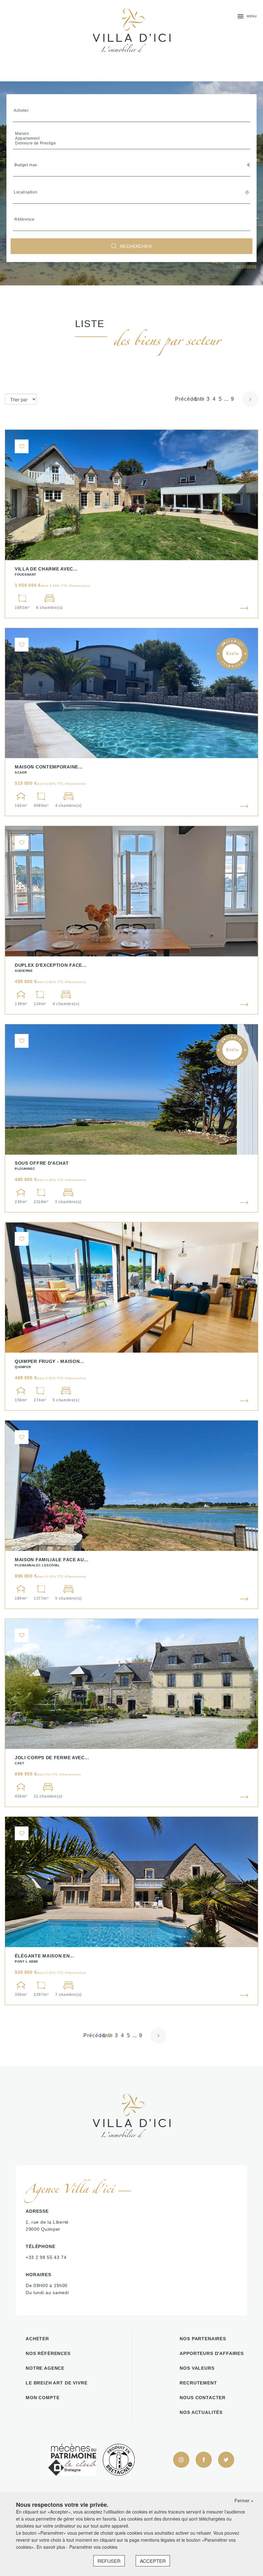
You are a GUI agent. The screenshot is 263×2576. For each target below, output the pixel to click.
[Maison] (131, 134)
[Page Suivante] (248, 399)
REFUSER (109, 2561)
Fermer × (244, 2500)
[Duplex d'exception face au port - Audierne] (131, 920)
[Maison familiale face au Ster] (131, 1515)
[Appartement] (131, 139)
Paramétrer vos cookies (93, 2547)
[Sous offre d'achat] (131, 1118)
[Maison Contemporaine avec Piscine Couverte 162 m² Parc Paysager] (131, 722)
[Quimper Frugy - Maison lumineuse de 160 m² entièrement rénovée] (131, 1316)
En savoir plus (51, 2547)
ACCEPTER (153, 2561)
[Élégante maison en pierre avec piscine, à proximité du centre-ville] (131, 1911)
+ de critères (245, 266)
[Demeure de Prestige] (131, 143)
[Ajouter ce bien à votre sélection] (22, 446)
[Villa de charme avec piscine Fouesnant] (131, 524)
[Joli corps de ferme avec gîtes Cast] (131, 1713)
